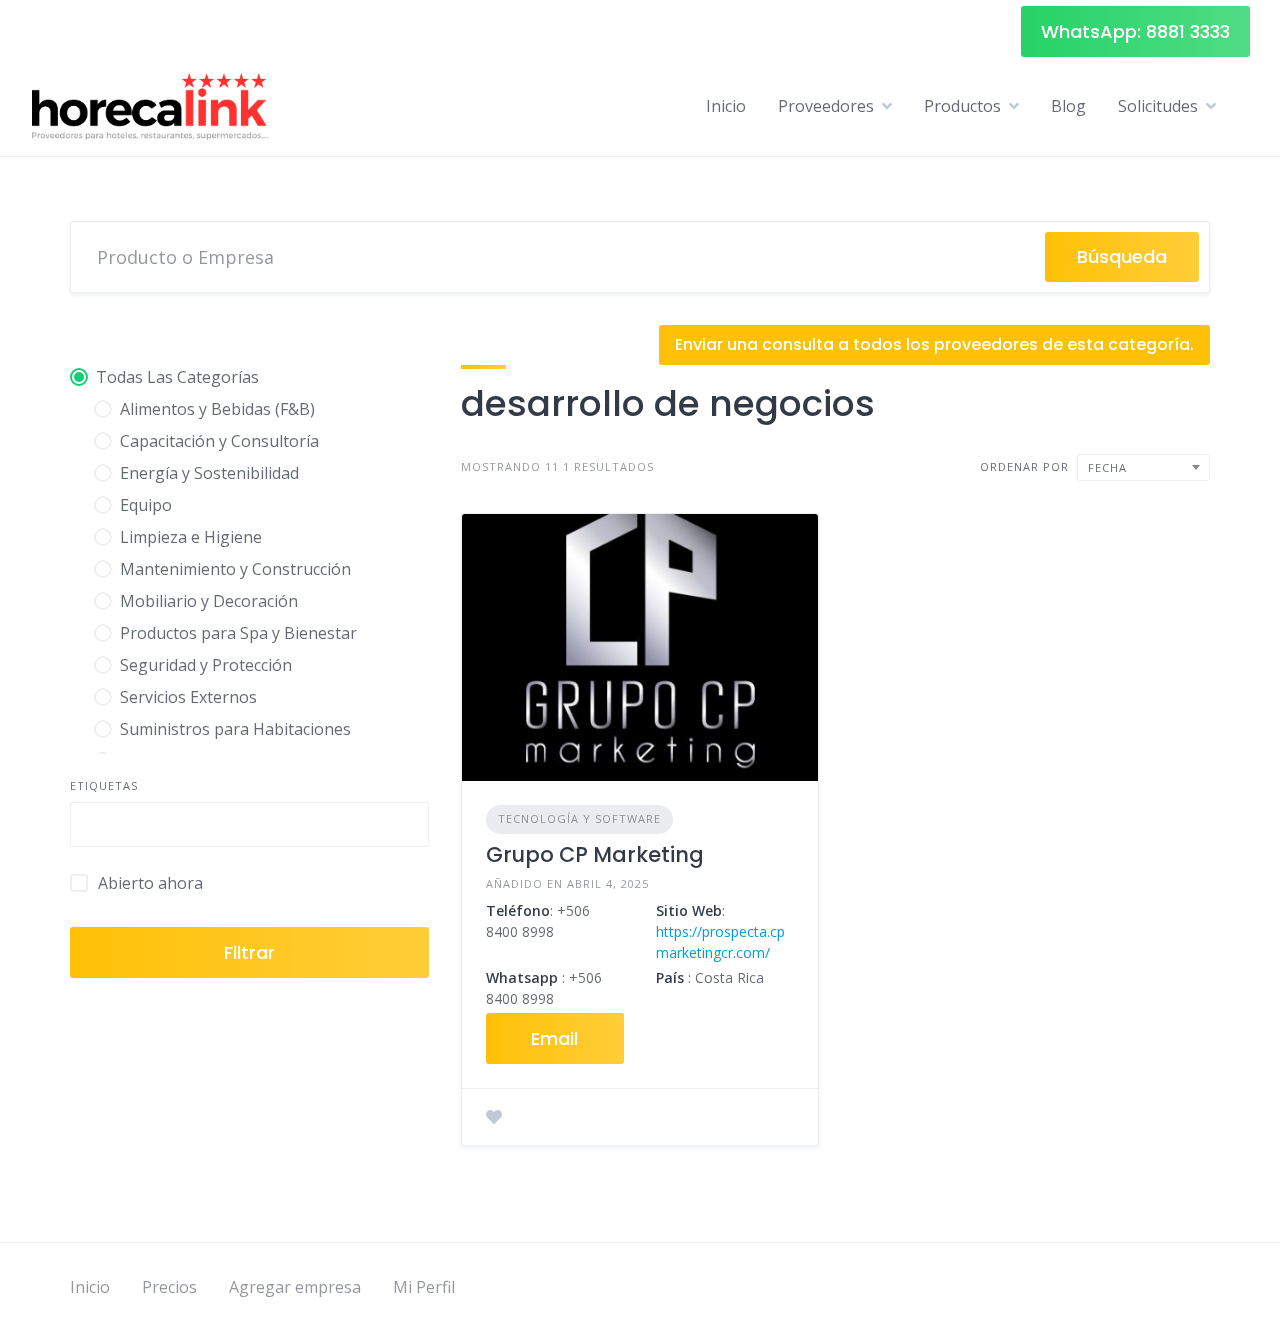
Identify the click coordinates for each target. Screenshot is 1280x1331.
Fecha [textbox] (1107, 467)
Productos (962, 106)
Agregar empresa (295, 1287)
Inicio (726, 106)
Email (554, 1038)
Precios (169, 1287)
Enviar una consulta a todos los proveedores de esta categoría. (934, 344)
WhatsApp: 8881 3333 (1135, 31)
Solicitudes (1158, 106)
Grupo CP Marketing (595, 854)
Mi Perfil (424, 1287)
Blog (1068, 106)
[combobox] (249, 824)
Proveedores (826, 106)
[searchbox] (93, 827)
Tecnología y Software (579, 818)
